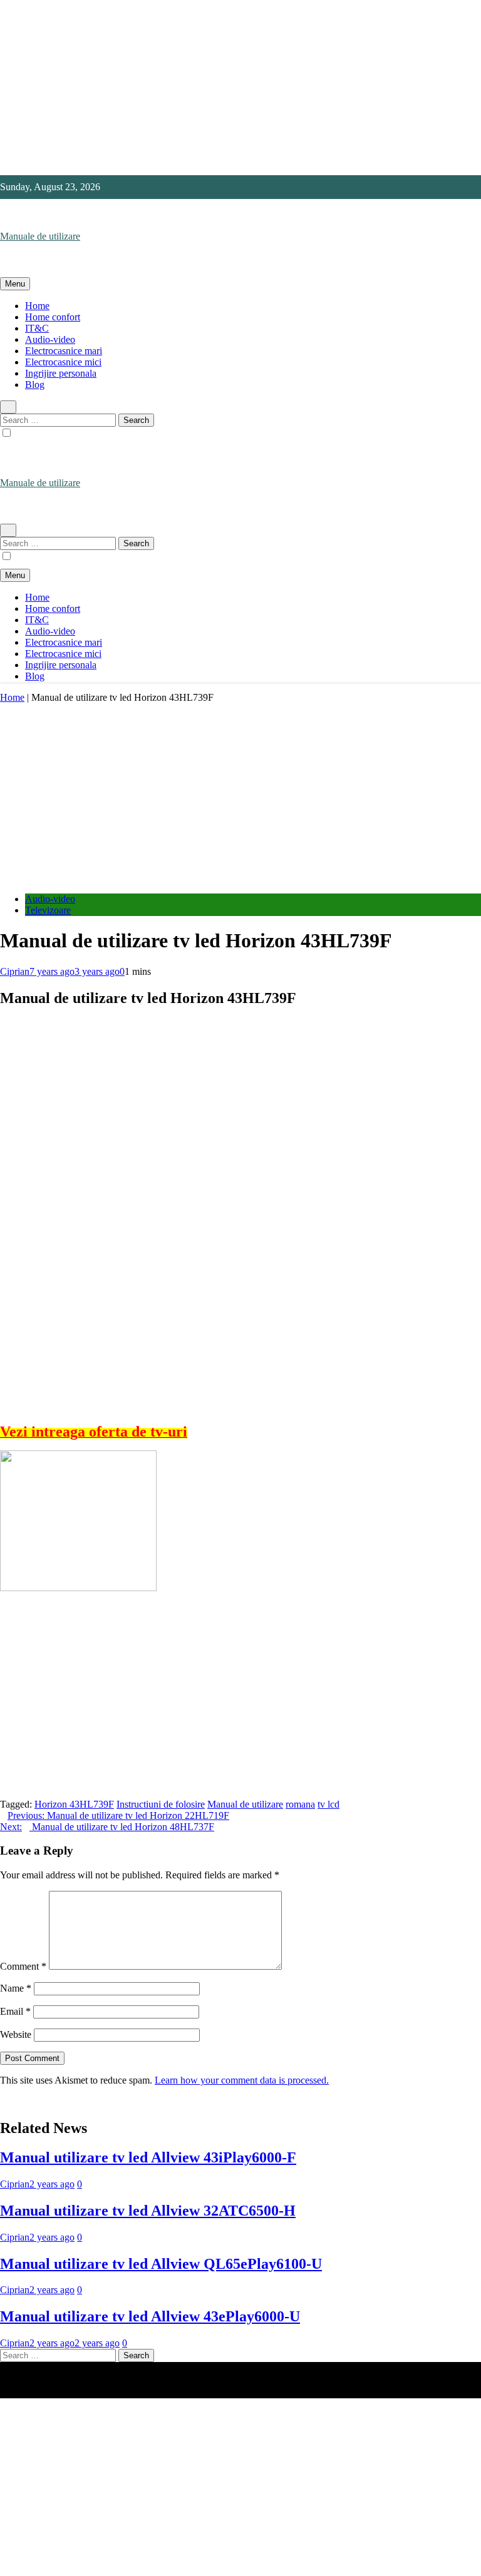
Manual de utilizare (245, 1804)
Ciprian (15, 971)
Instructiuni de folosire (161, 1804)
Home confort (53, 317)
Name (16, 1988)
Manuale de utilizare (40, 236)
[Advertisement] (240, 88)
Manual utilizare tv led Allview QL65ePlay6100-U (161, 2264)
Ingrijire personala (61, 373)
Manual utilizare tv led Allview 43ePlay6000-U (150, 2316)
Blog (35, 384)
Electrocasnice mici (63, 362)
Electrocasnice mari (64, 351)
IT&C (37, 328)
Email (15, 2011)
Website (16, 2034)
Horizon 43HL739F (74, 1804)
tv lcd (328, 1804)
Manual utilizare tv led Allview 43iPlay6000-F (148, 2157)
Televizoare (48, 910)
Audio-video (50, 339)
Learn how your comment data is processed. (242, 2080)
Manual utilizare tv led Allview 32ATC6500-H (148, 2211)
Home (37, 306)
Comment (23, 1966)
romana (300, 1804)
